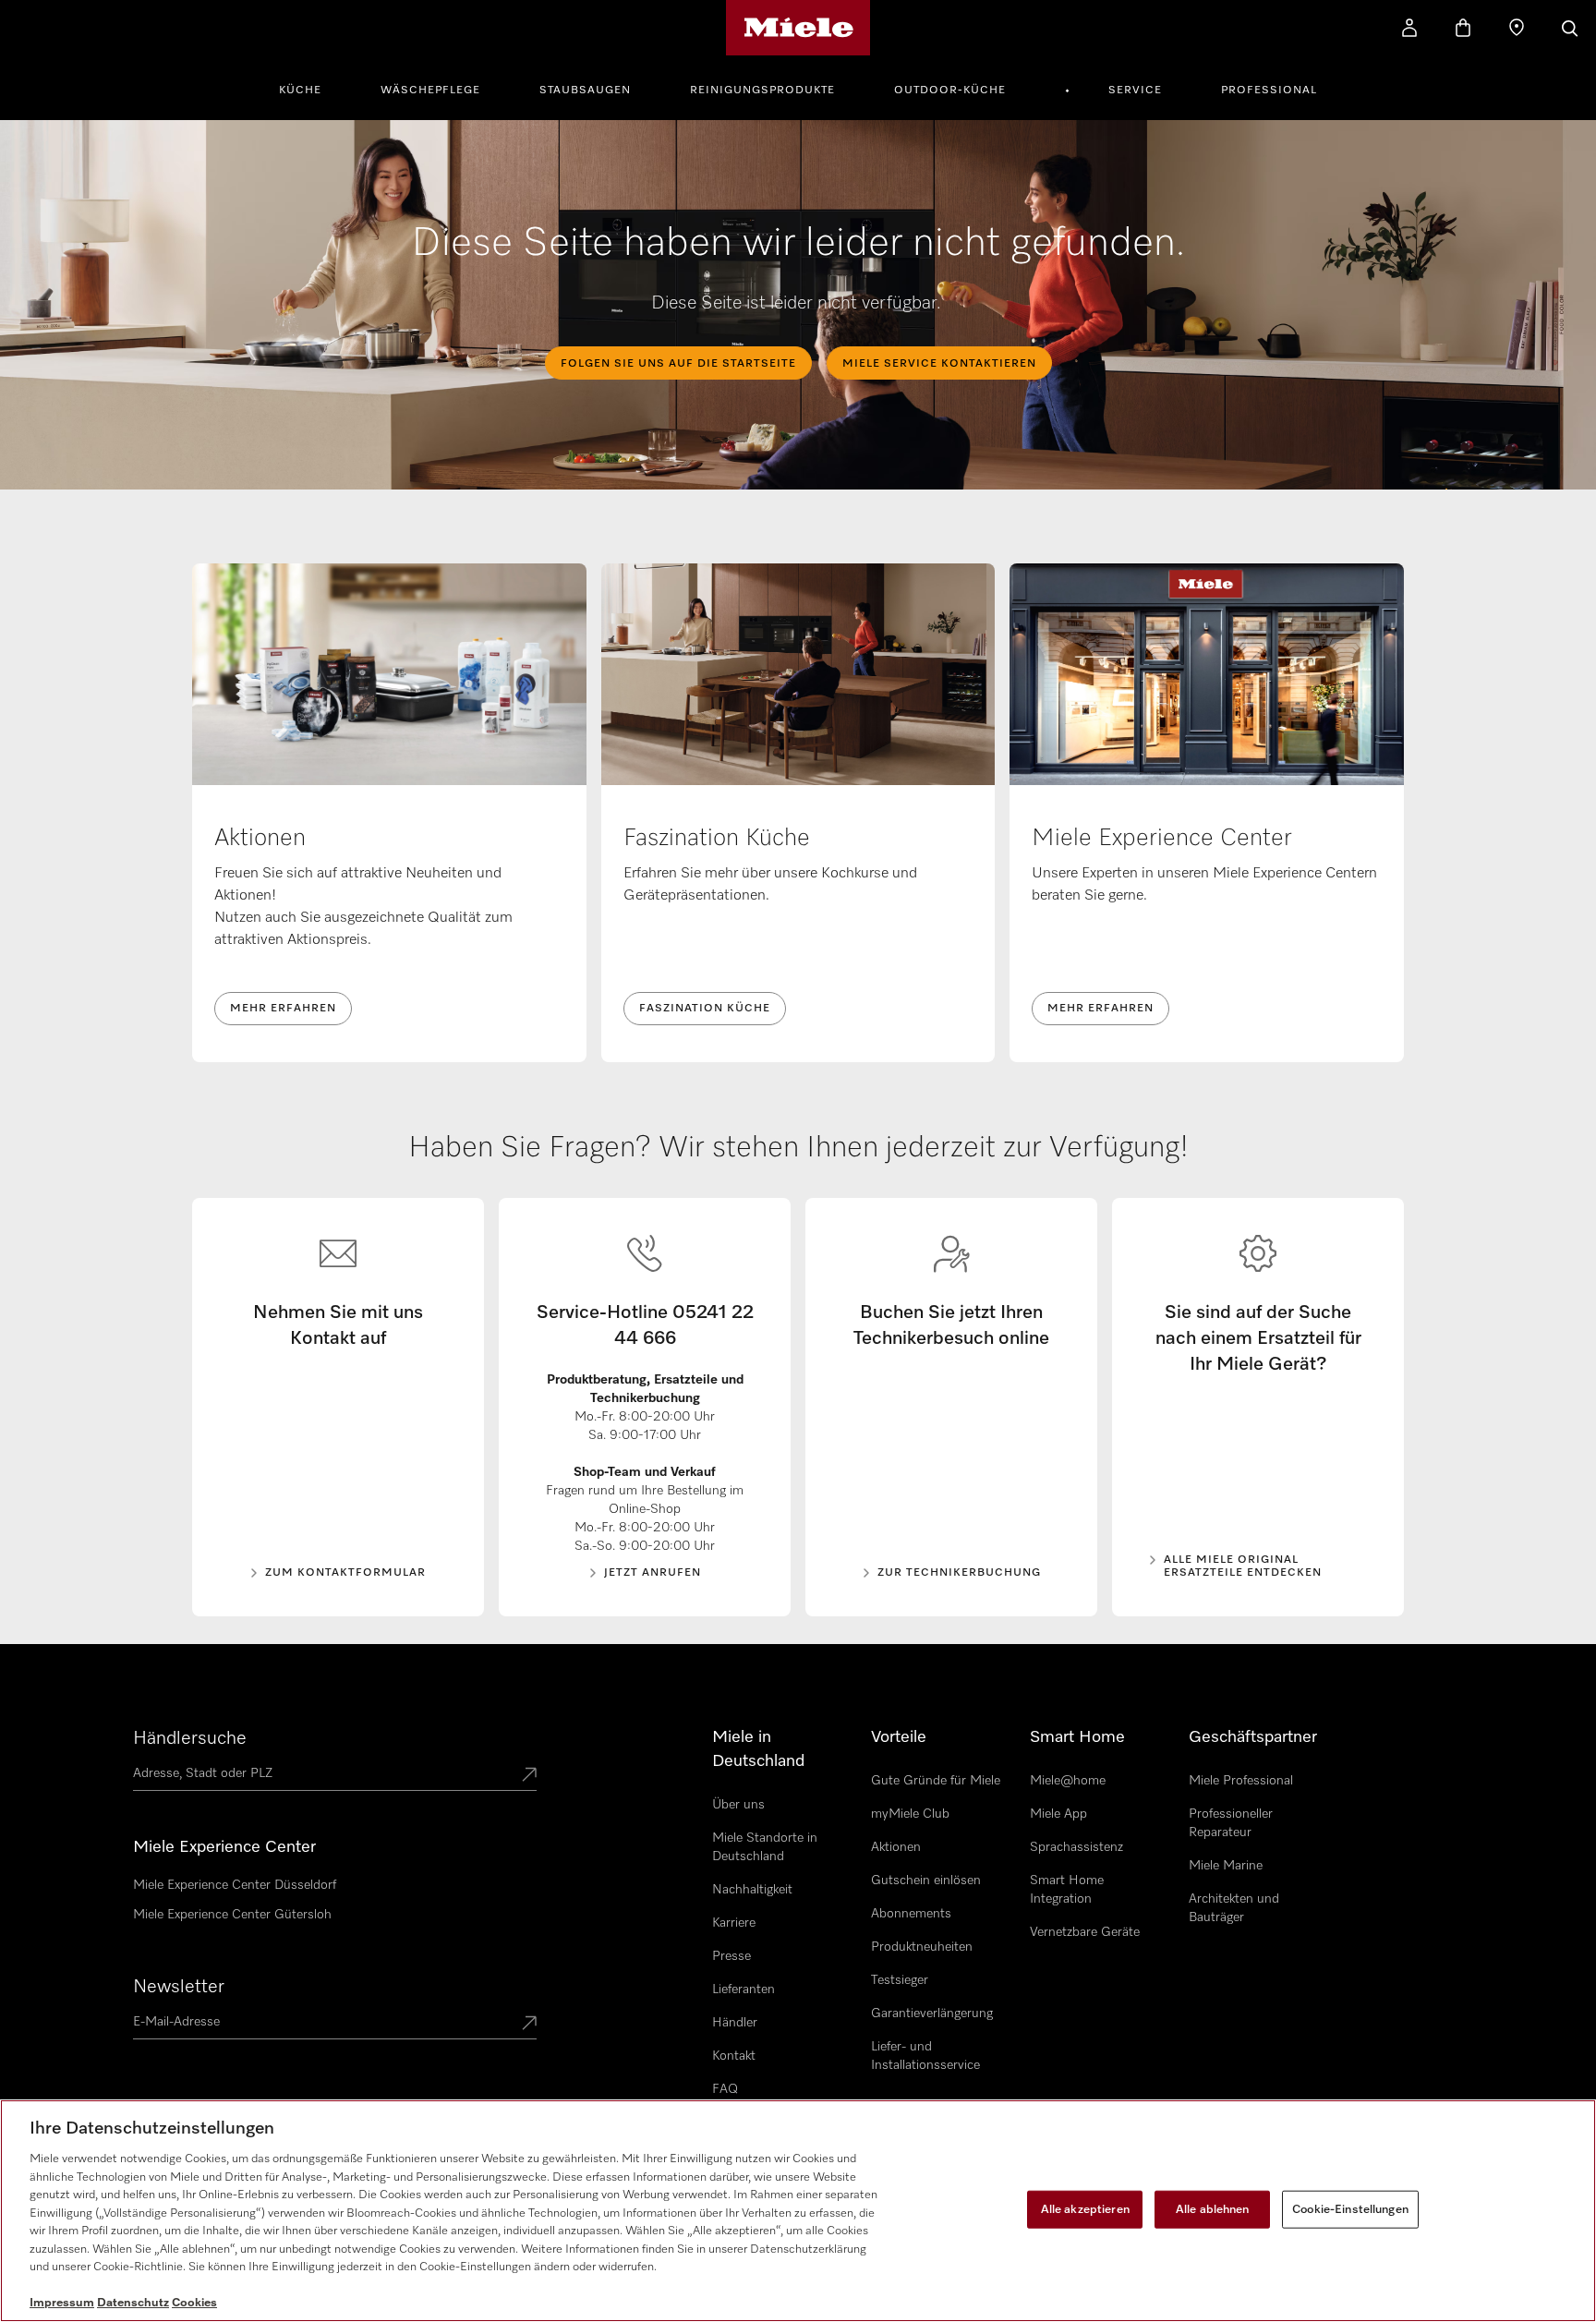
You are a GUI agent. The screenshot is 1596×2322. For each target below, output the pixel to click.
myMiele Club (910, 1814)
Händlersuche (190, 1738)
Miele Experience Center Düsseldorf (235, 1885)
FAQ (725, 2089)
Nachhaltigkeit (752, 1890)
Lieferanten (744, 1989)
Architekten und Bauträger (1234, 1908)
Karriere (734, 1923)
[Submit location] (529, 1776)
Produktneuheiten (922, 1947)
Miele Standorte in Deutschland (765, 1847)
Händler (735, 2023)
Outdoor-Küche (950, 91)
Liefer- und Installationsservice (925, 2056)
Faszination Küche (705, 1009)
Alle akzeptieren (1085, 2209)
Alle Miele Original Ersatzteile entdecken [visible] (1243, 1566)
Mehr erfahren (283, 1009)
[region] (798, 2211)
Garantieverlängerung (932, 2014)
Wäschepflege (430, 91)
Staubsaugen (585, 91)
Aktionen (896, 1847)
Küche (300, 91)
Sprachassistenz (1076, 1847)
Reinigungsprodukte (762, 91)
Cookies (194, 2303)
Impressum (62, 2303)
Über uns (738, 1805)
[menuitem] (310, 88)
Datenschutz (133, 2303)
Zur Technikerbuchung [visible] (959, 1573)
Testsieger (900, 1980)
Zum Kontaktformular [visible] (345, 1573)
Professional (1269, 91)
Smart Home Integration (1067, 1890)
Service (1135, 91)
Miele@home (1068, 1781)
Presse (731, 1956)
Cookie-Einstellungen (1350, 2209)
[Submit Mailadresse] (529, 2025)
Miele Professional (1241, 1781)
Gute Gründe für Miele (936, 1781)
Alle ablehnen (1213, 2209)
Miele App (1058, 1814)
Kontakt (734, 2056)
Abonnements (911, 1914)
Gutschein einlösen (926, 1881)
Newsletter (179, 1987)
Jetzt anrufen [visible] (653, 1573)
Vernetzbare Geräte (1085, 1932)
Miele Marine (1226, 1866)
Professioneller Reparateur (1231, 1823)
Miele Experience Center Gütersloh (232, 1915)
